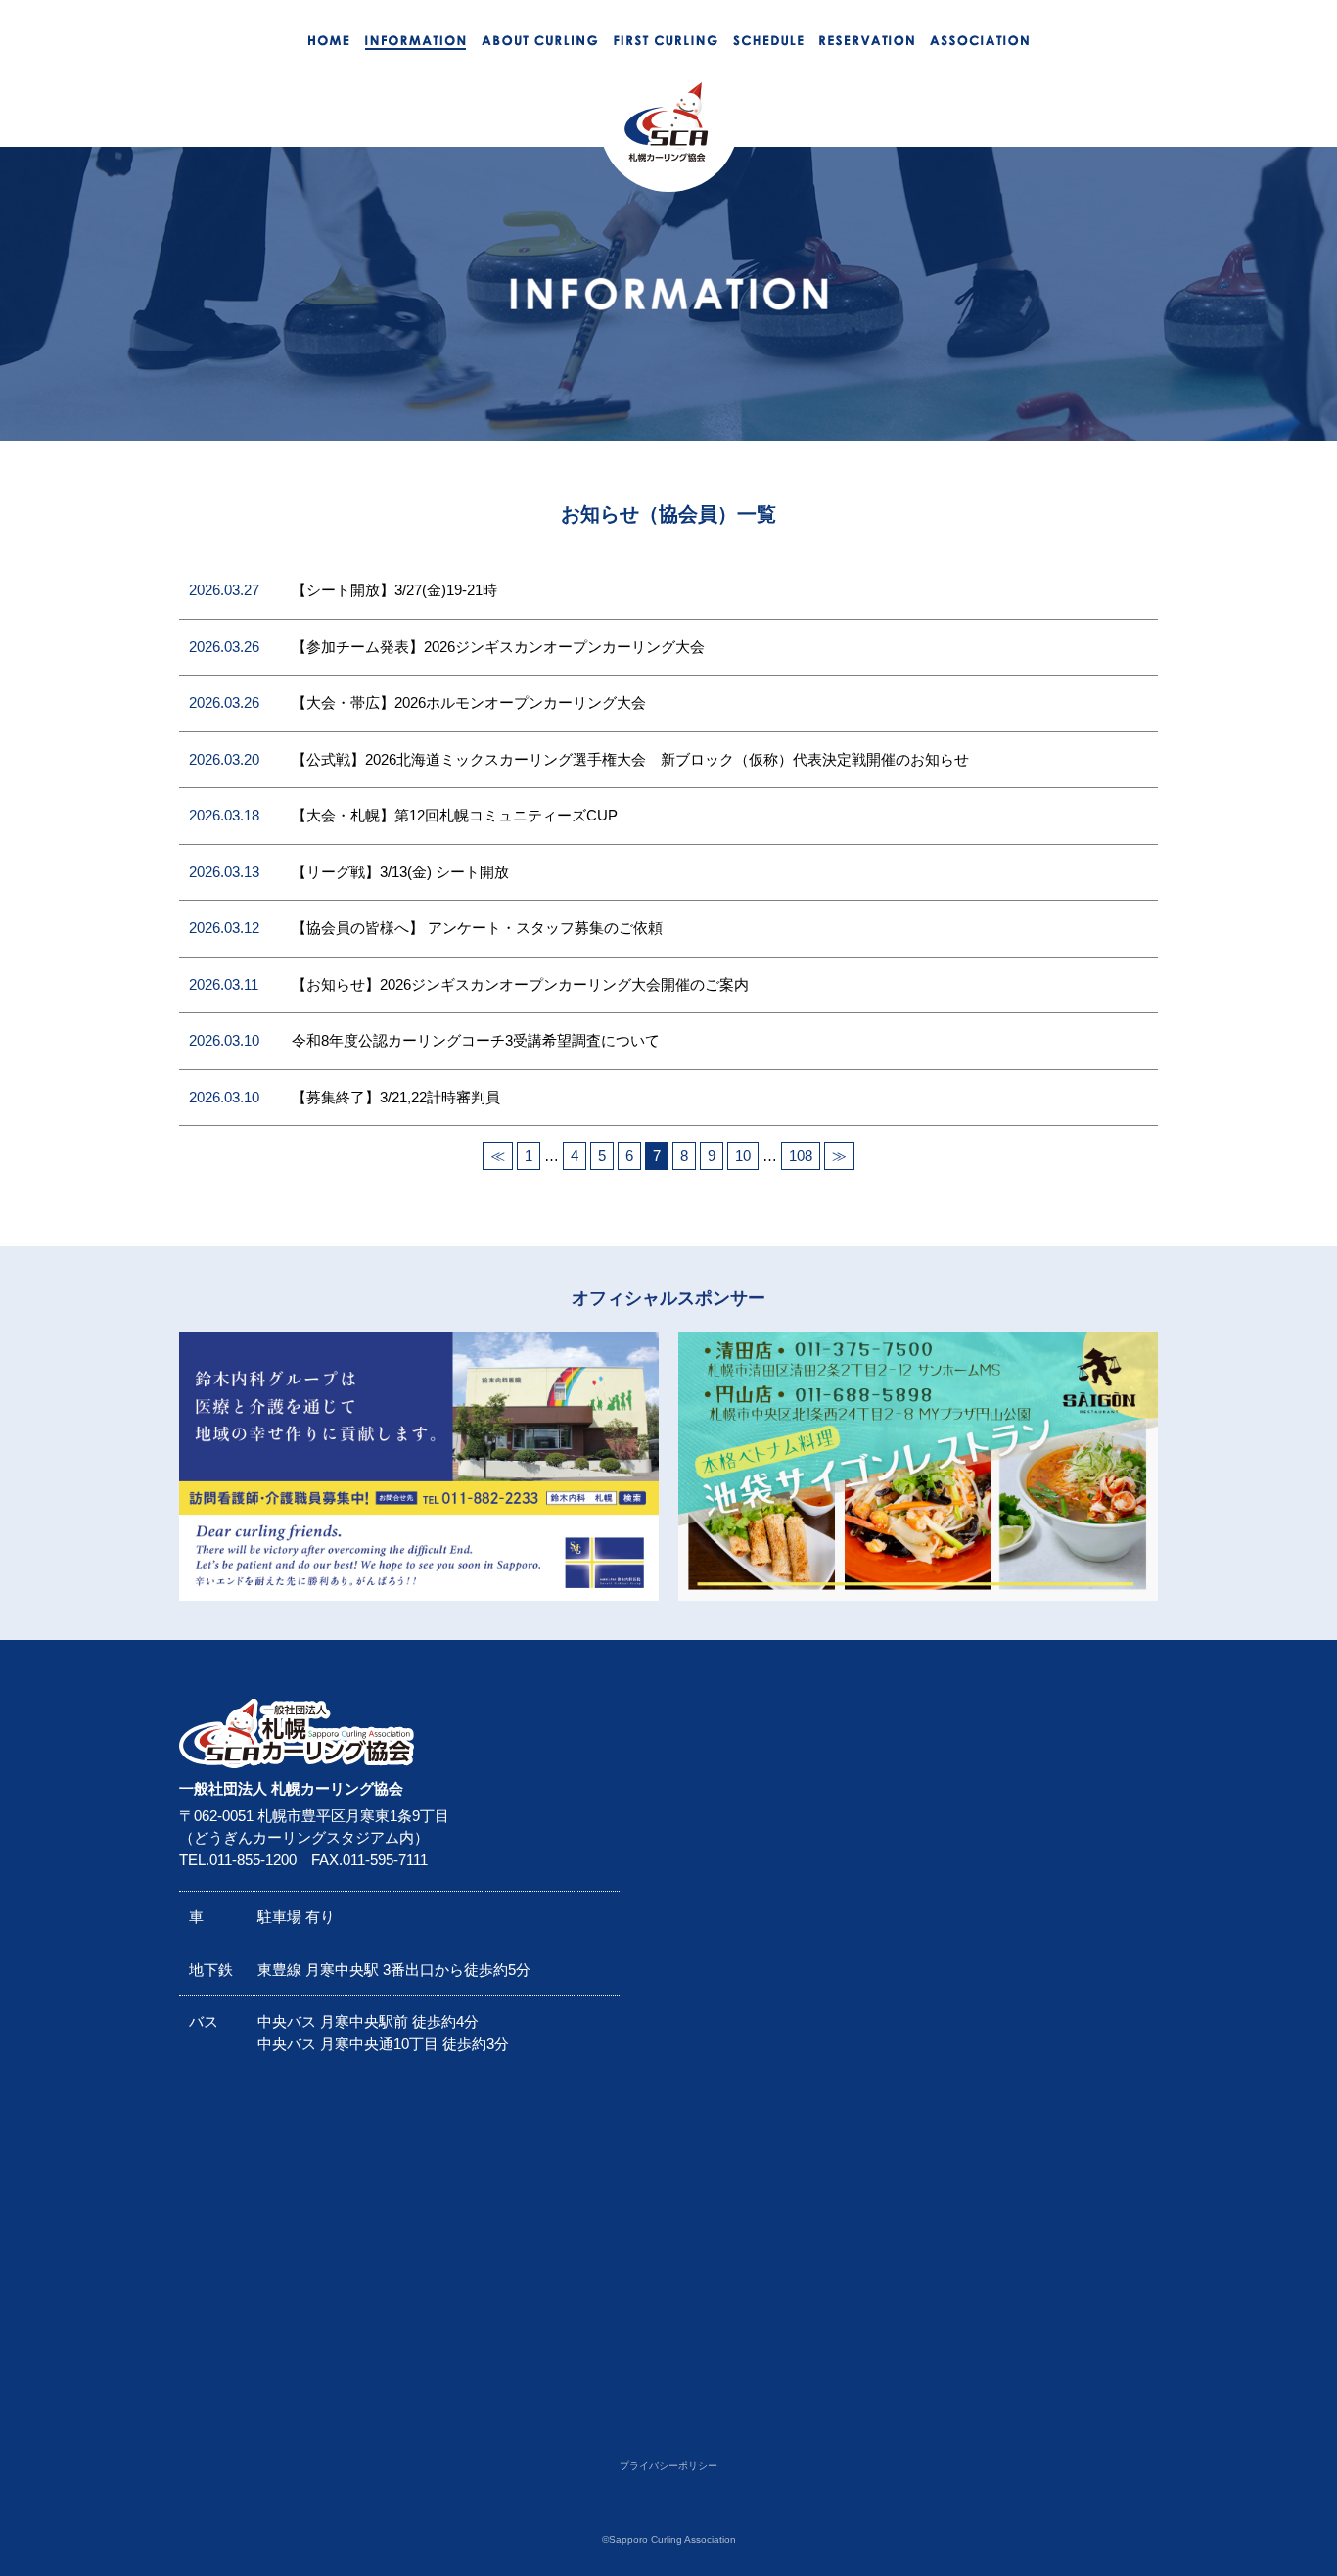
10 (743, 1156)
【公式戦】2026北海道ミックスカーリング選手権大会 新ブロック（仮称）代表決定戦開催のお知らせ (630, 759)
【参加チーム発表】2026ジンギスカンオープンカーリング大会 (498, 647)
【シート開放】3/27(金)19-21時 (394, 590)
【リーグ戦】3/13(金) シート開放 (400, 872)
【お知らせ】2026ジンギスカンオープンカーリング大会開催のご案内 (520, 984)
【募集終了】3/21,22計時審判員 (396, 1097)
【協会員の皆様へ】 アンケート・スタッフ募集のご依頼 (477, 928)
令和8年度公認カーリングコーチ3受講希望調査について (476, 1040)
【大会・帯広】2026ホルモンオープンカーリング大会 (469, 703)
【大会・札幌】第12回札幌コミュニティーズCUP (455, 815)
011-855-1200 (253, 1860)
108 (801, 1156)
